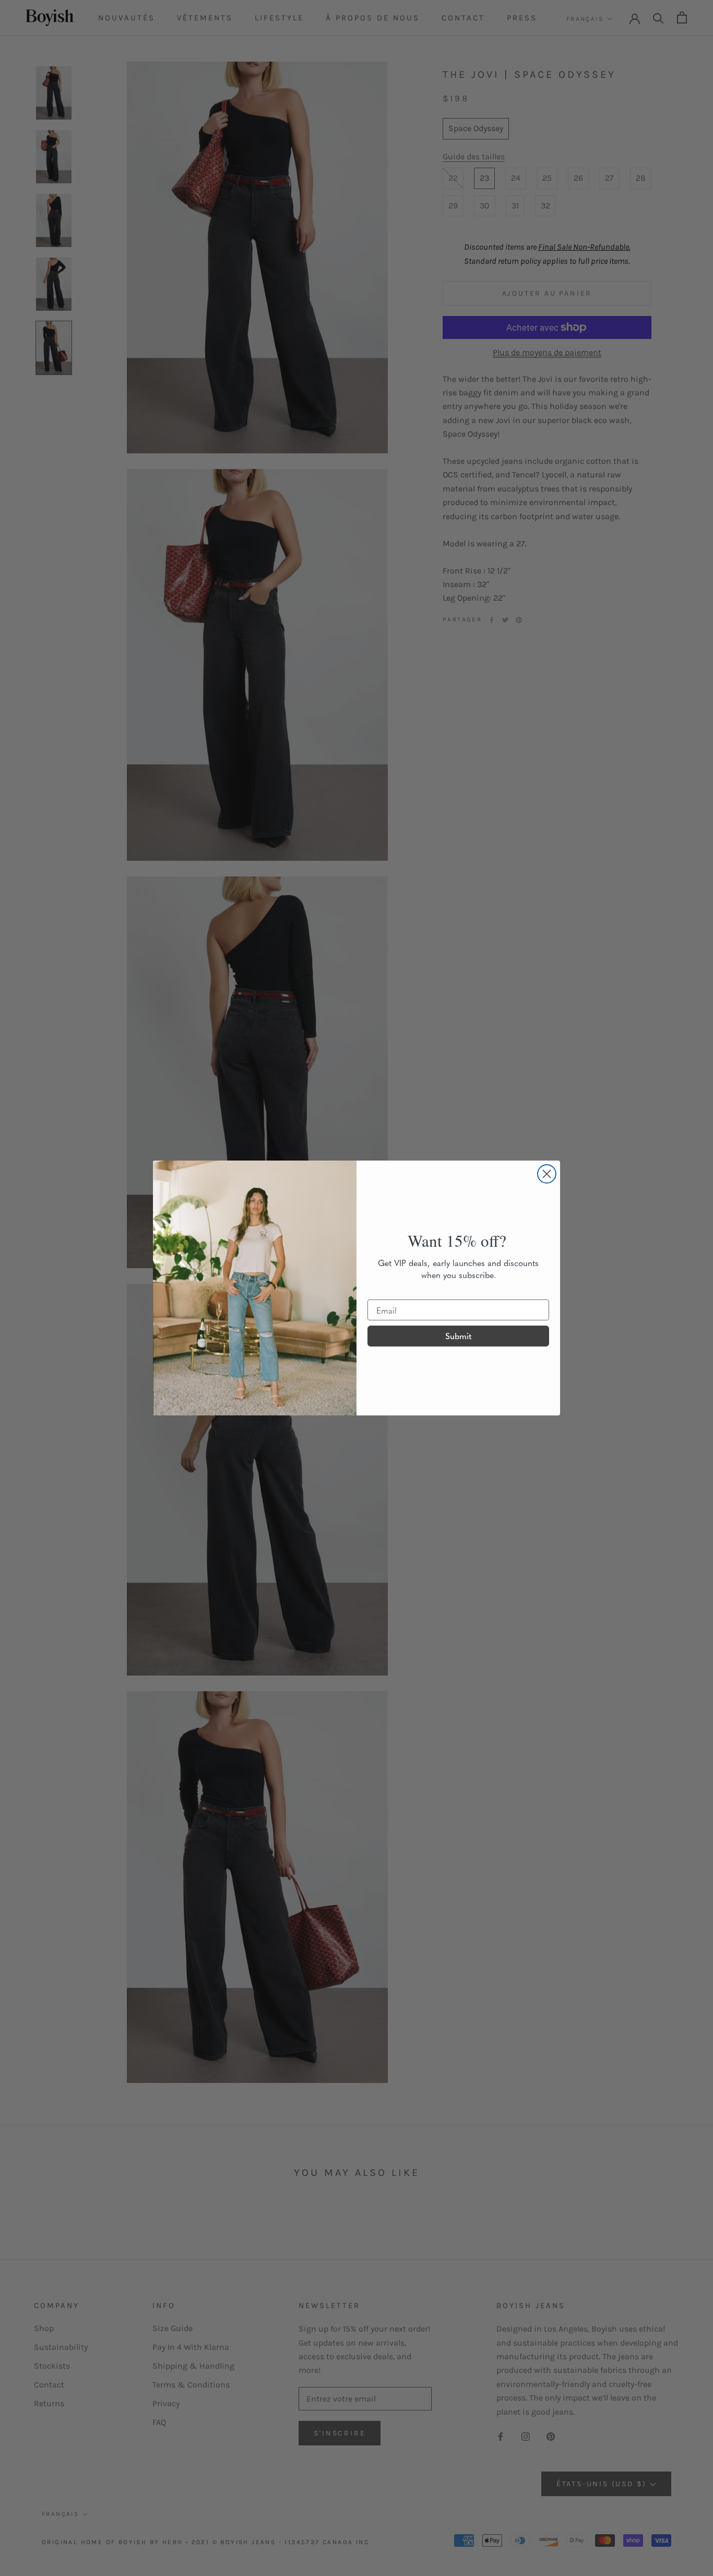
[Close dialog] (547, 1174)
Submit (459, 1336)
